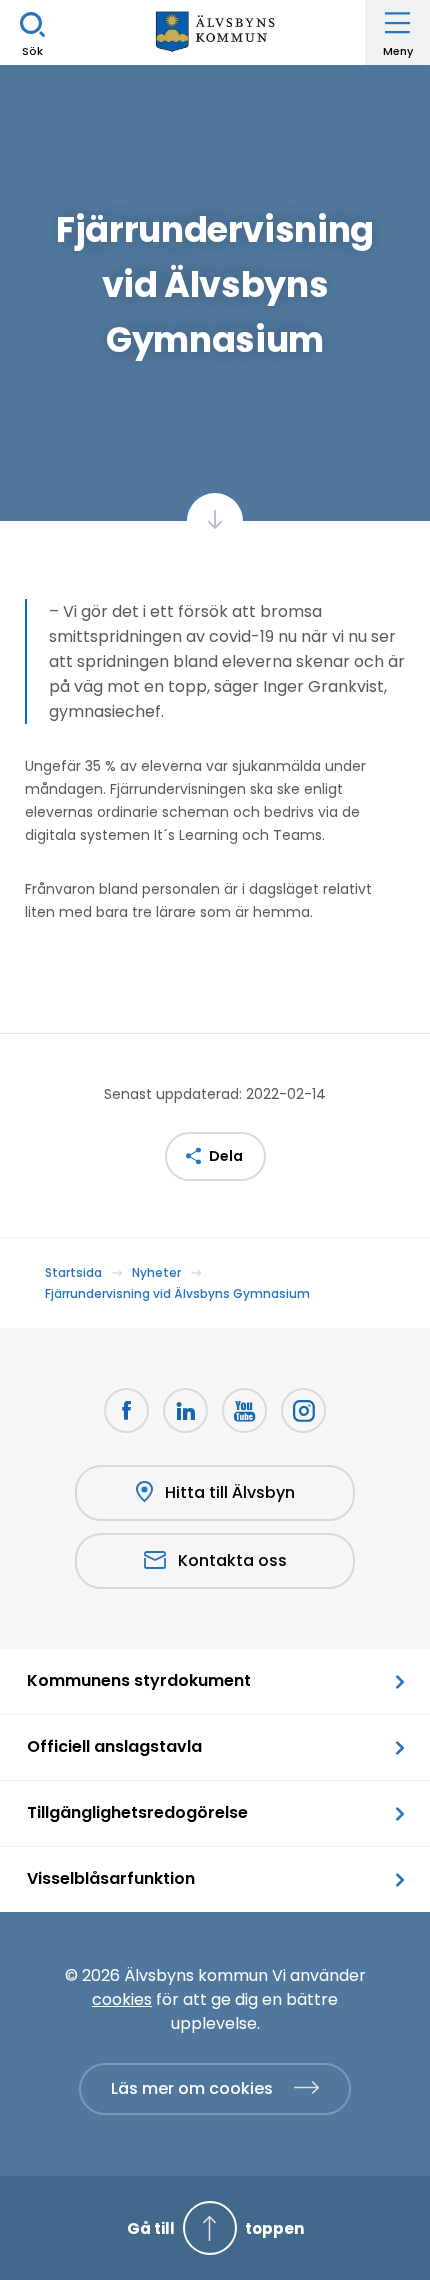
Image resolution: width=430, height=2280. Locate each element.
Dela (226, 1156)
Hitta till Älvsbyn (230, 1492)
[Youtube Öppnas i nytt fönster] (244, 1410)
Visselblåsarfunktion (111, 1878)
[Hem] (215, 32)
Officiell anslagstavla (114, 1746)
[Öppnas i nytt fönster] (303, 1410)
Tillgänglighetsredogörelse (137, 1812)
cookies (122, 1999)
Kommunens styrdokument (139, 1680)
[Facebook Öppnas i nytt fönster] (126, 1410)
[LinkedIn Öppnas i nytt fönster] (185, 1410)
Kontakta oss (232, 1560)
